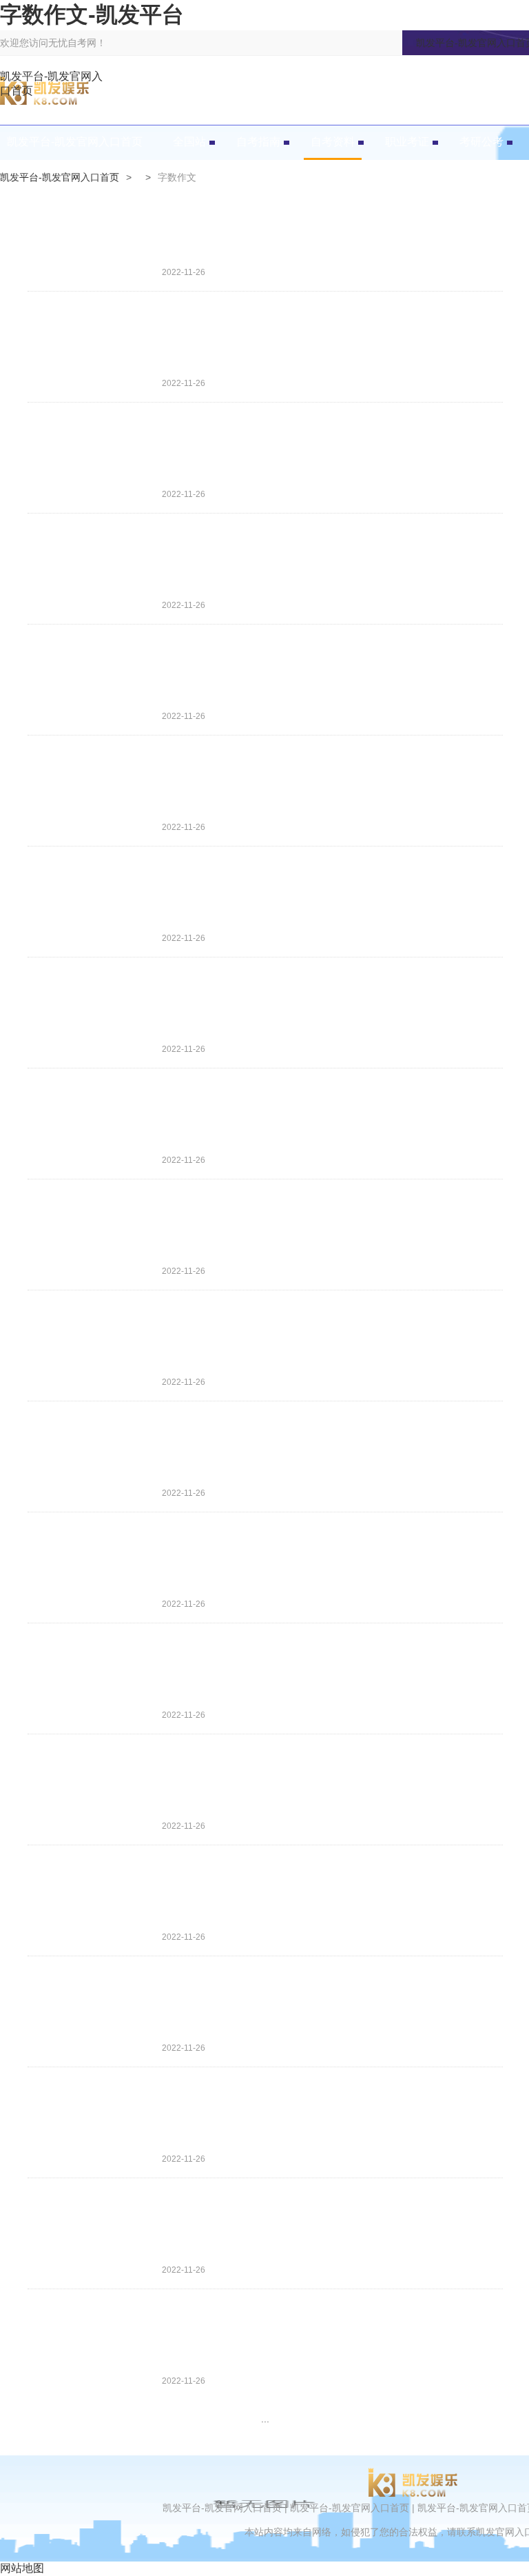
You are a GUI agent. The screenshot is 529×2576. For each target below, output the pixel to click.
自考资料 (333, 142)
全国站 (189, 142)
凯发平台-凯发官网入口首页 (51, 83)
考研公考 (481, 142)
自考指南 (258, 142)
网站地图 (22, 2568)
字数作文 (177, 177)
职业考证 (407, 142)
